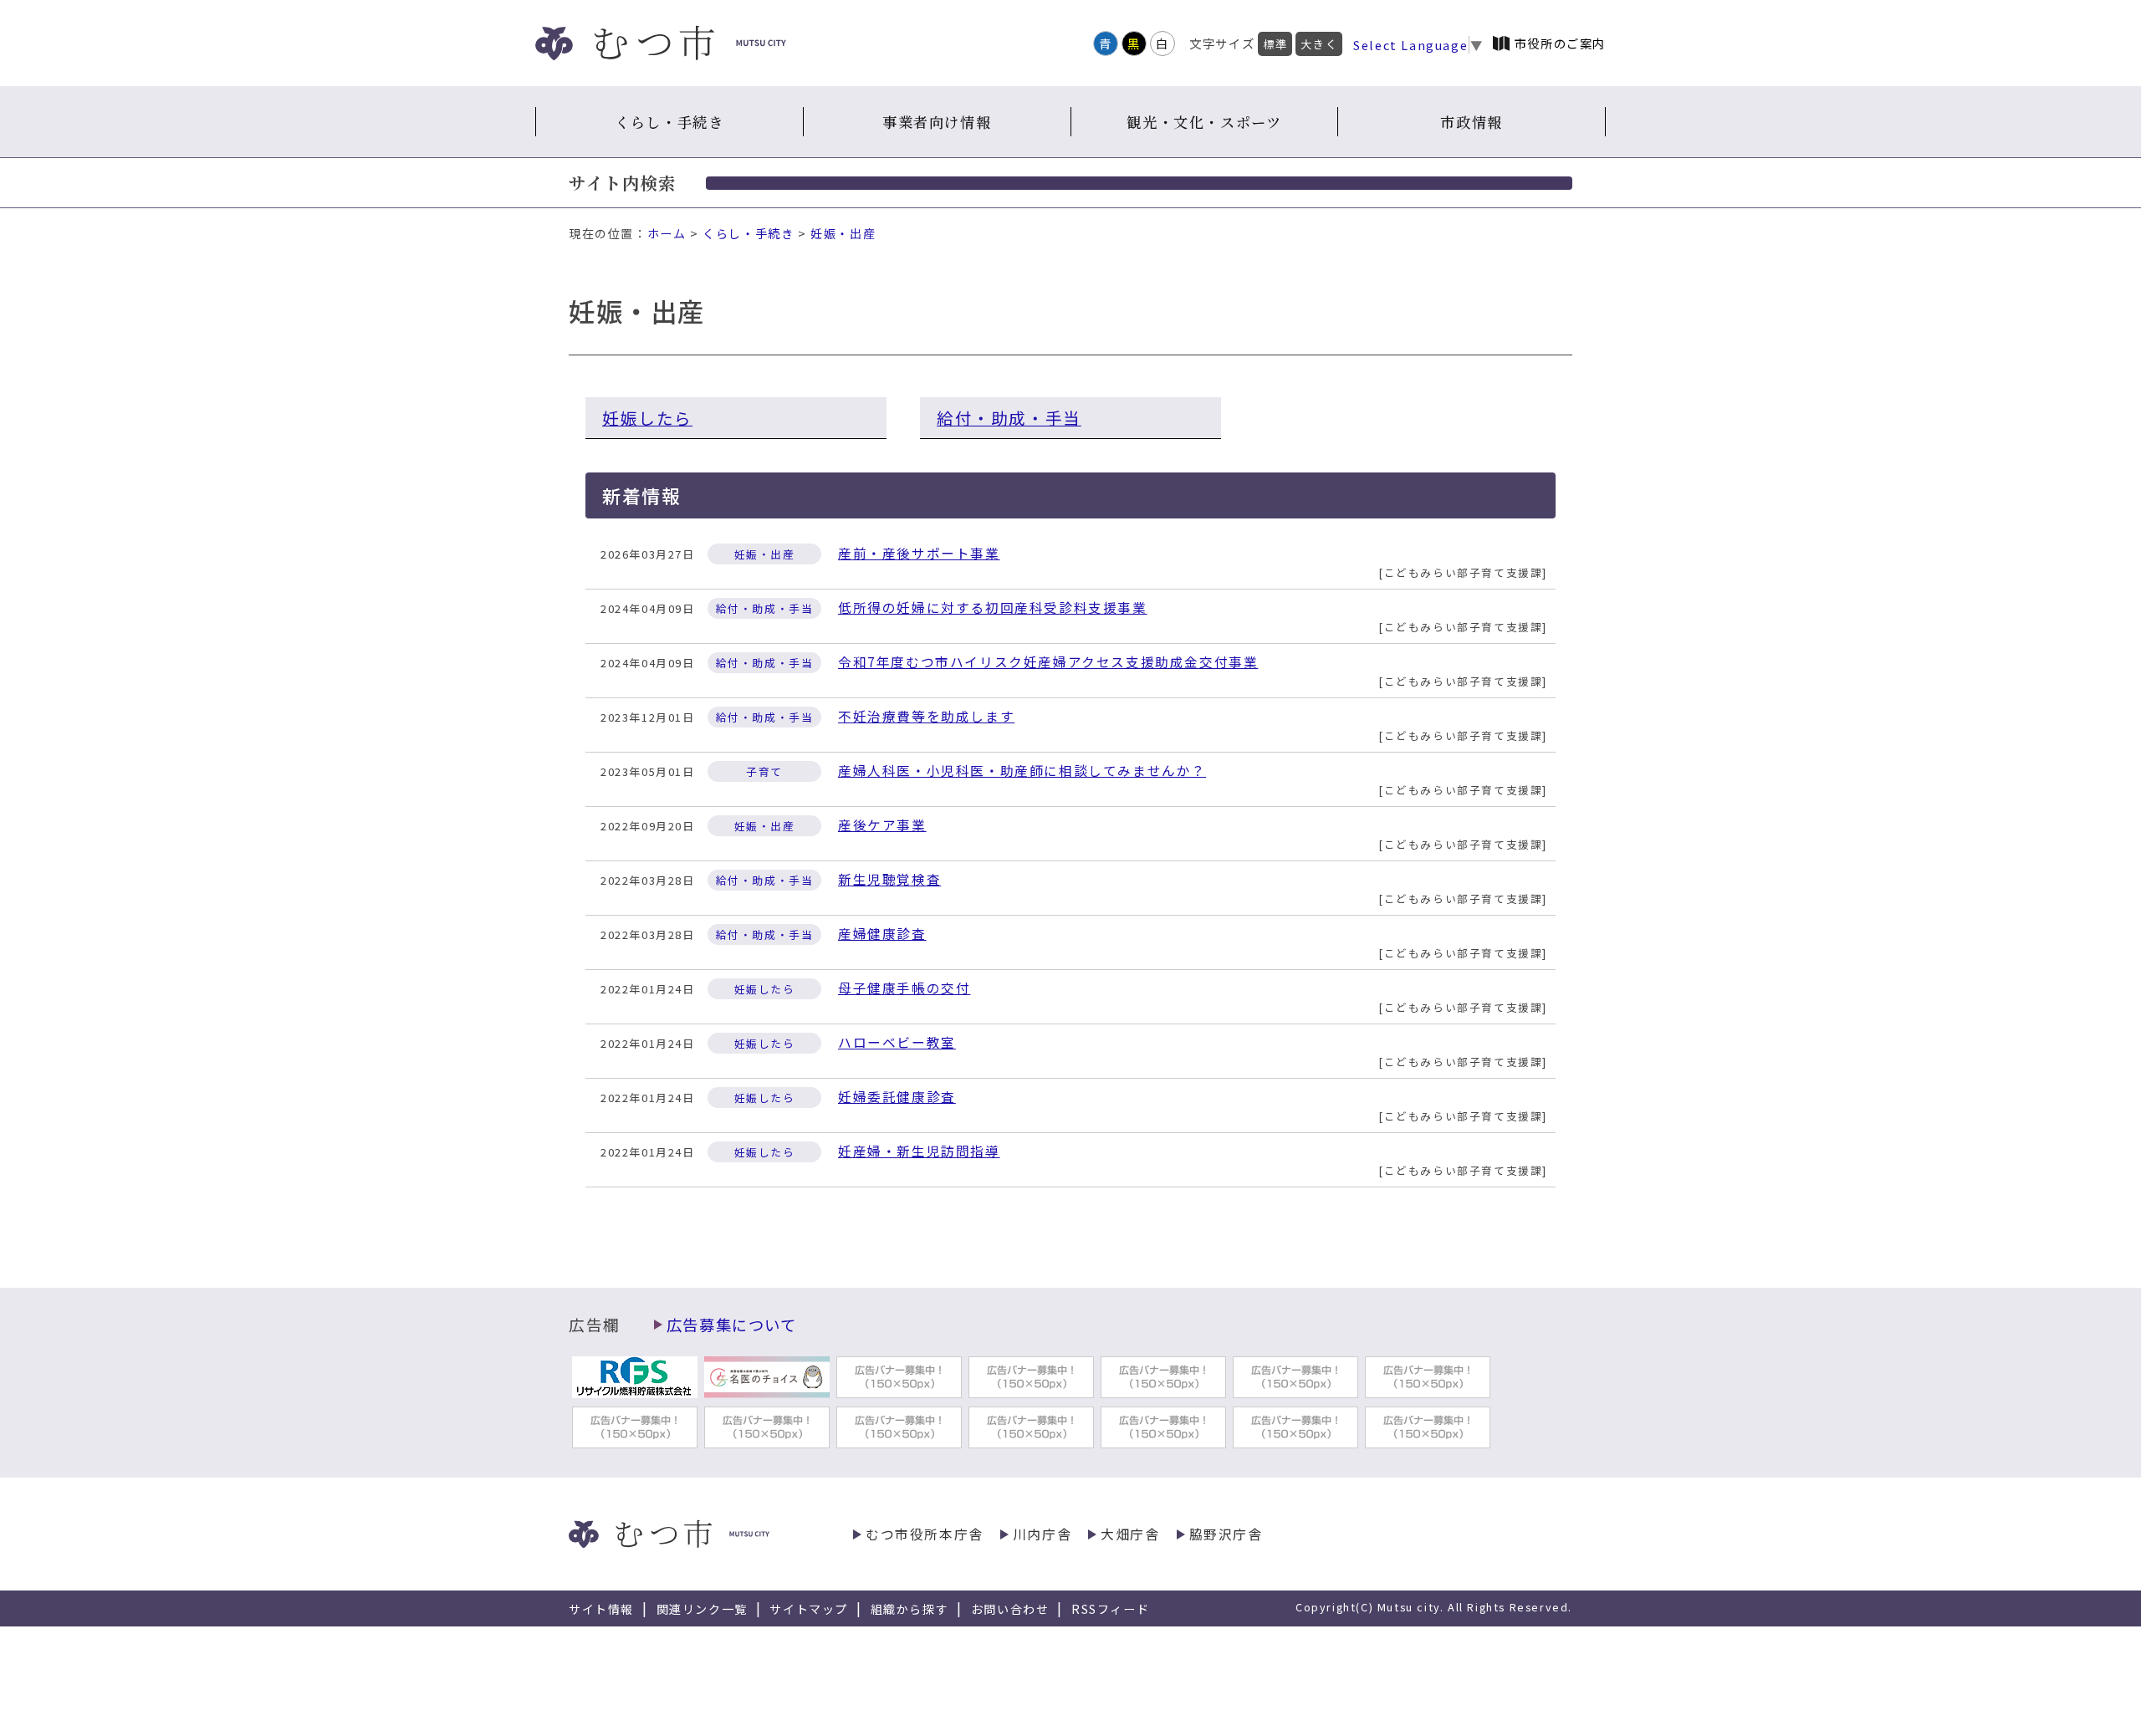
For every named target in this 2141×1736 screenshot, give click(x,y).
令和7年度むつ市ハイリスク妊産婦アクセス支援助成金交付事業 (1048, 662)
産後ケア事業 (882, 825)
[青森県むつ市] (661, 43)
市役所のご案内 (1560, 43)
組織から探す (910, 1609)
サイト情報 (601, 1609)
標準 (1275, 44)
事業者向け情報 (937, 122)
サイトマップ (809, 1609)
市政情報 (1471, 122)
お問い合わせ (1010, 1609)
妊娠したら (647, 418)
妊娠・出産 (843, 233)
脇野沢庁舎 (1226, 1534)
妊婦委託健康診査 (897, 1097)
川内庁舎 (1042, 1534)
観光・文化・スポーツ (1204, 122)
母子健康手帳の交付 (904, 988)
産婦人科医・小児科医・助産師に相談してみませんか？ (1022, 771)
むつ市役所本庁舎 (925, 1534)
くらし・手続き (669, 122)
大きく (1319, 44)
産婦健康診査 (882, 934)
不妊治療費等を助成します (926, 716)
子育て (764, 771)
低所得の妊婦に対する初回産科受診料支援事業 (993, 608)
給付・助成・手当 (1009, 418)
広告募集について (732, 1325)
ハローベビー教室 (897, 1042)
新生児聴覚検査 (889, 879)
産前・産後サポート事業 (919, 553)
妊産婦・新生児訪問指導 (919, 1151)
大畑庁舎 (1130, 1534)
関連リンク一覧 (702, 1609)
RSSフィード (1110, 1609)
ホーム (667, 233)
